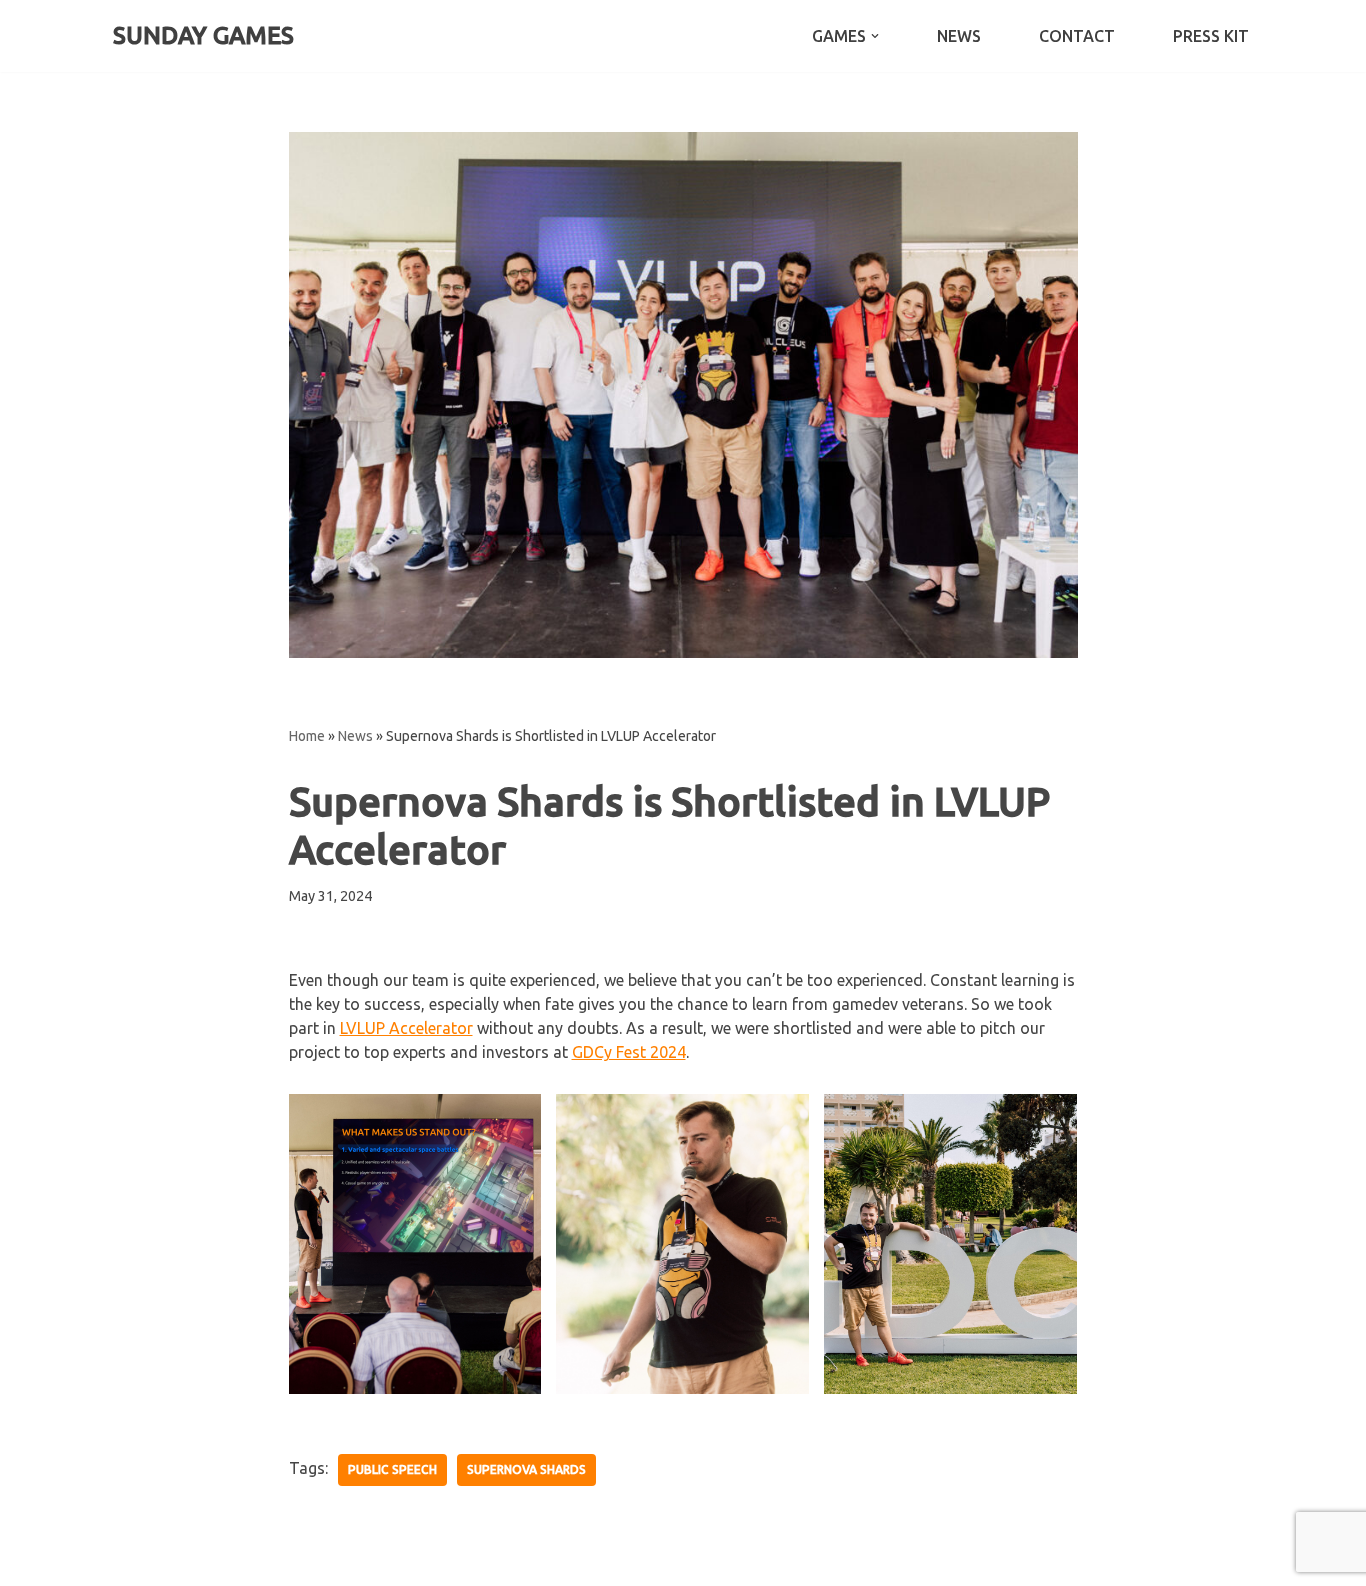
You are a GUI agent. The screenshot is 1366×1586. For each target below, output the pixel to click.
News (355, 736)
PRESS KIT (1211, 36)
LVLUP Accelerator (406, 1028)
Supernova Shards (526, 1469)
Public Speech (392, 1469)
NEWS (959, 36)
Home (307, 736)
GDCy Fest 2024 (629, 1052)
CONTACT (1077, 36)
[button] (875, 36)
